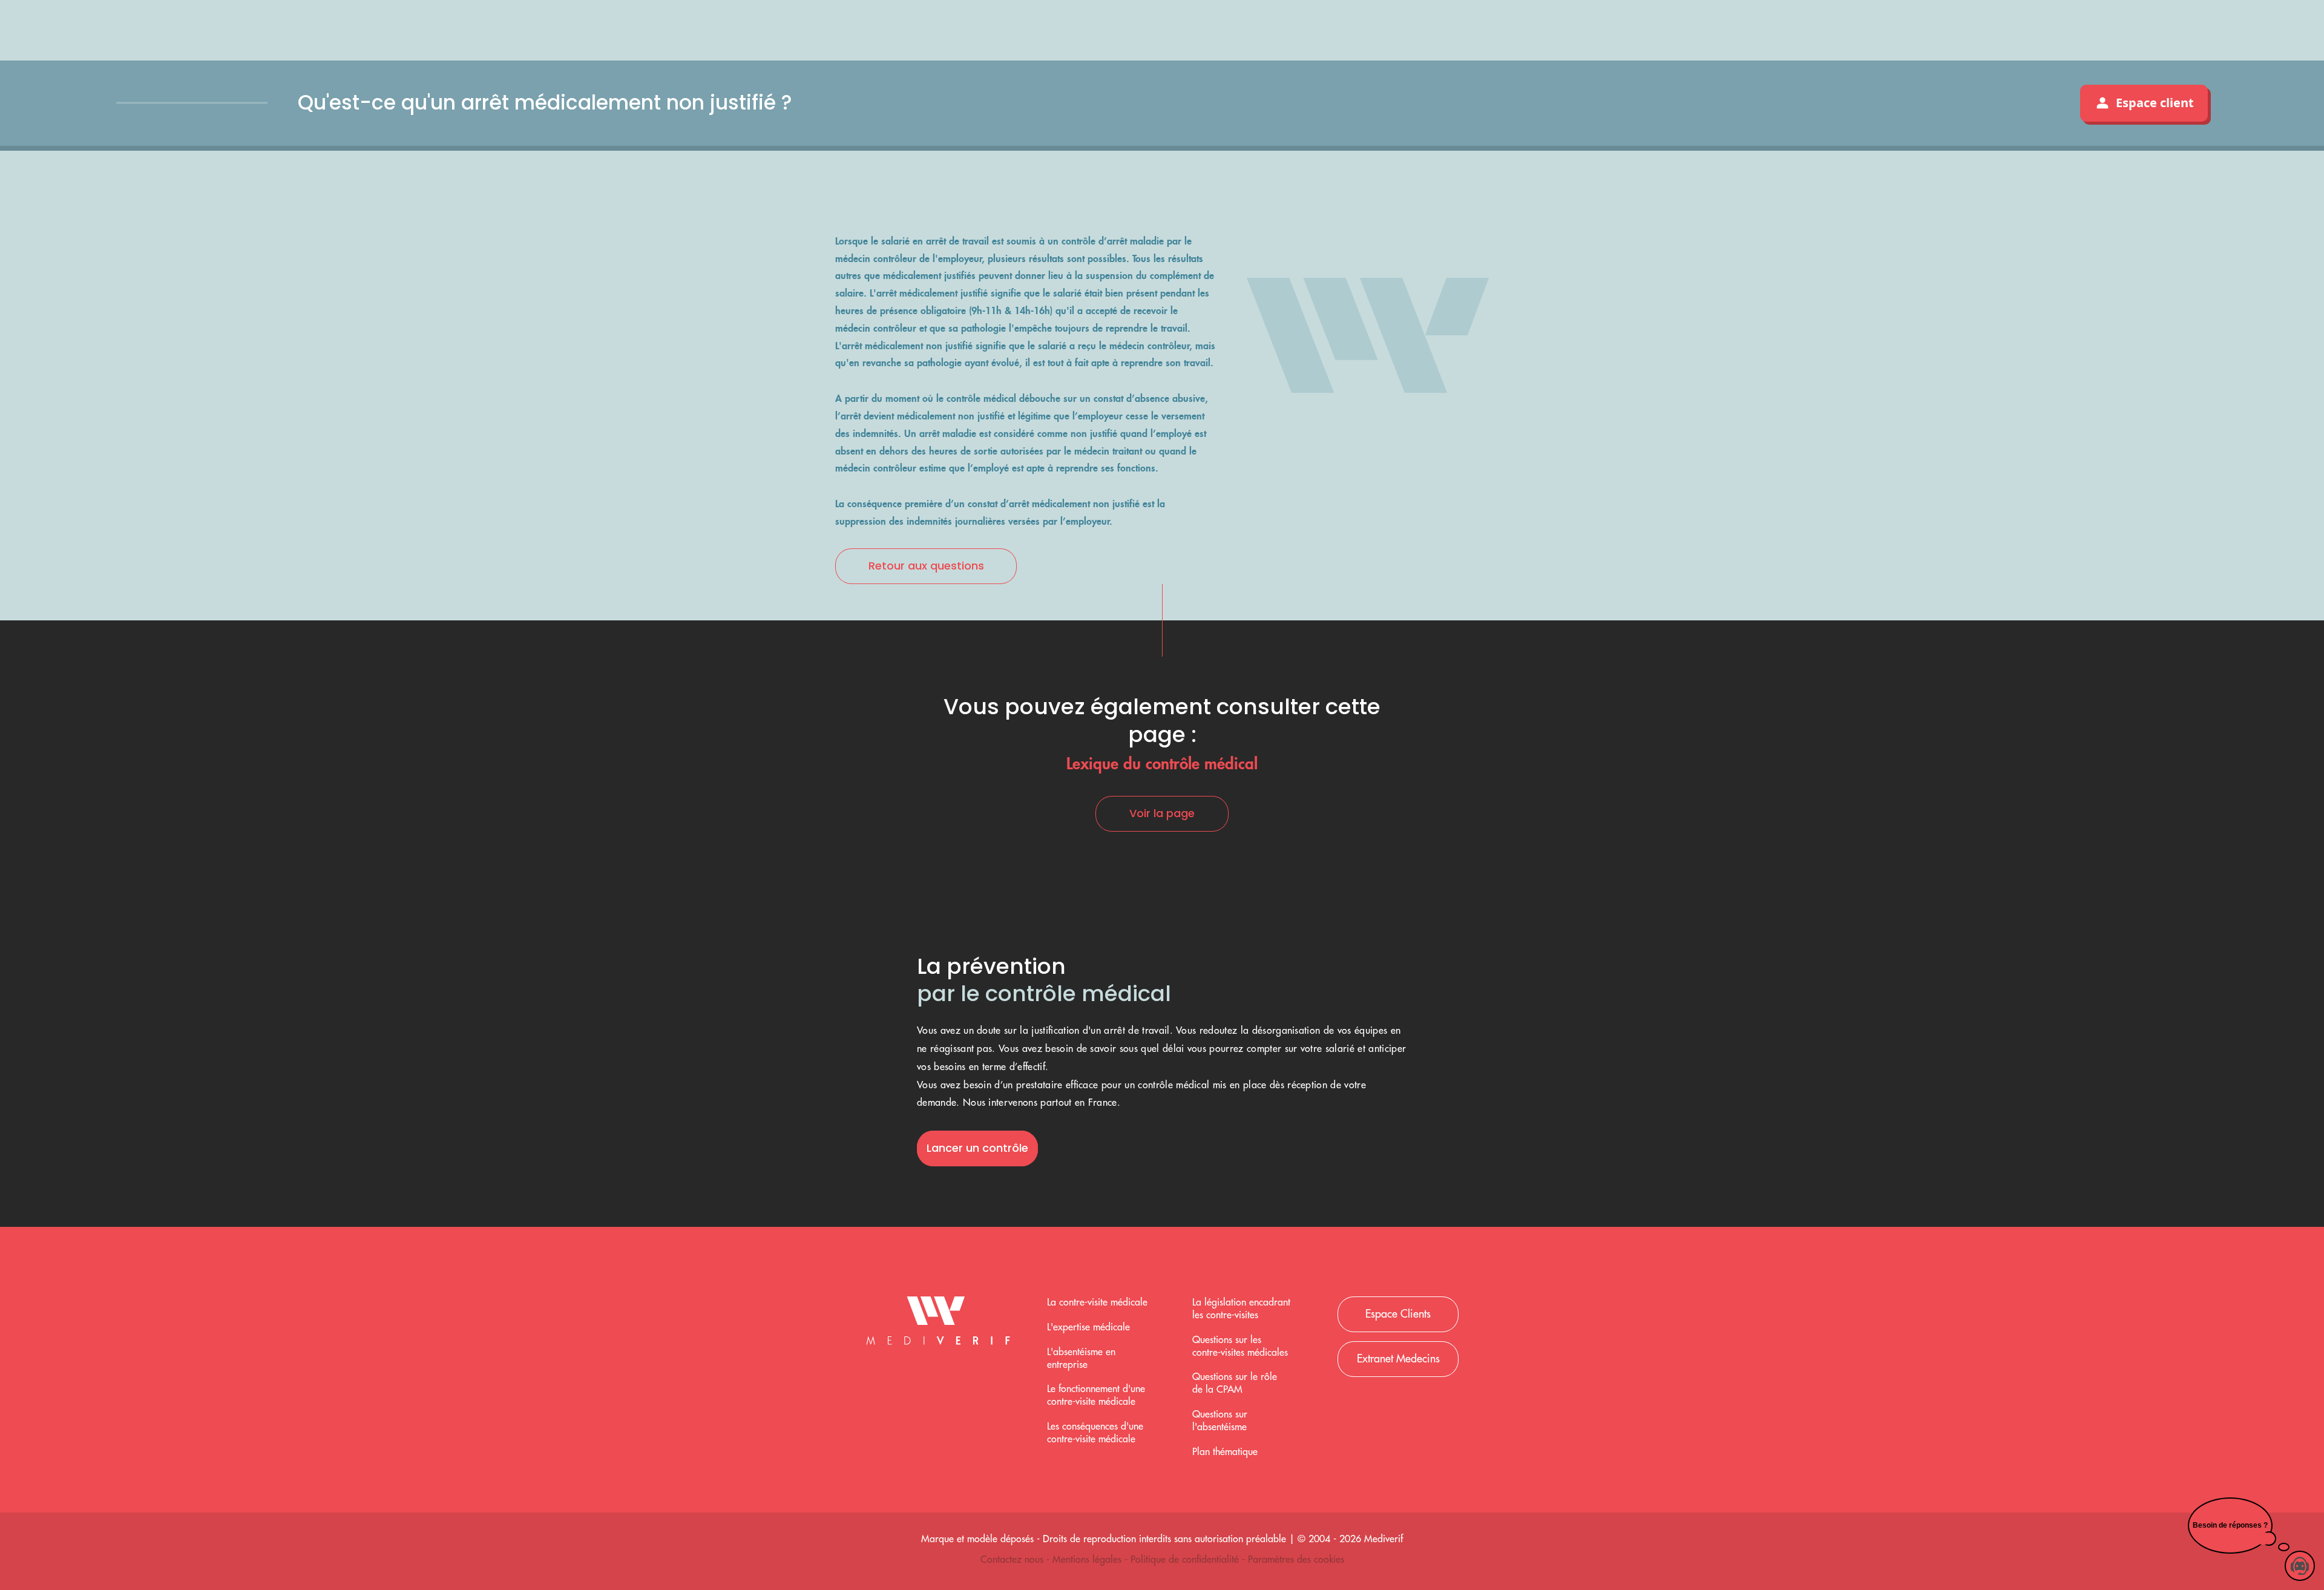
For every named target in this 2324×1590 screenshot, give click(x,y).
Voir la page (1162, 813)
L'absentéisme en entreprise (1081, 1358)
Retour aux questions (926, 566)
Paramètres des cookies (1296, 1560)
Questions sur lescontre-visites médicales (1240, 1346)
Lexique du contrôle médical (1162, 763)
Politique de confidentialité (1186, 1560)
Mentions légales (1088, 1560)
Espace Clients (1398, 1314)
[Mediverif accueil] (938, 1324)
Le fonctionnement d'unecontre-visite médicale (1096, 1395)
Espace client (2155, 103)
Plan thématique (1225, 1452)
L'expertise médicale (1088, 1327)
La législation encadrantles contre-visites (1241, 1309)
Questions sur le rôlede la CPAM (1235, 1383)
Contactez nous (1013, 1560)
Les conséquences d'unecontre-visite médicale (1095, 1433)
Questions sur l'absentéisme (1220, 1421)
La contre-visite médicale (1097, 1303)
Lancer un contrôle (977, 1148)
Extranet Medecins (1398, 1359)
